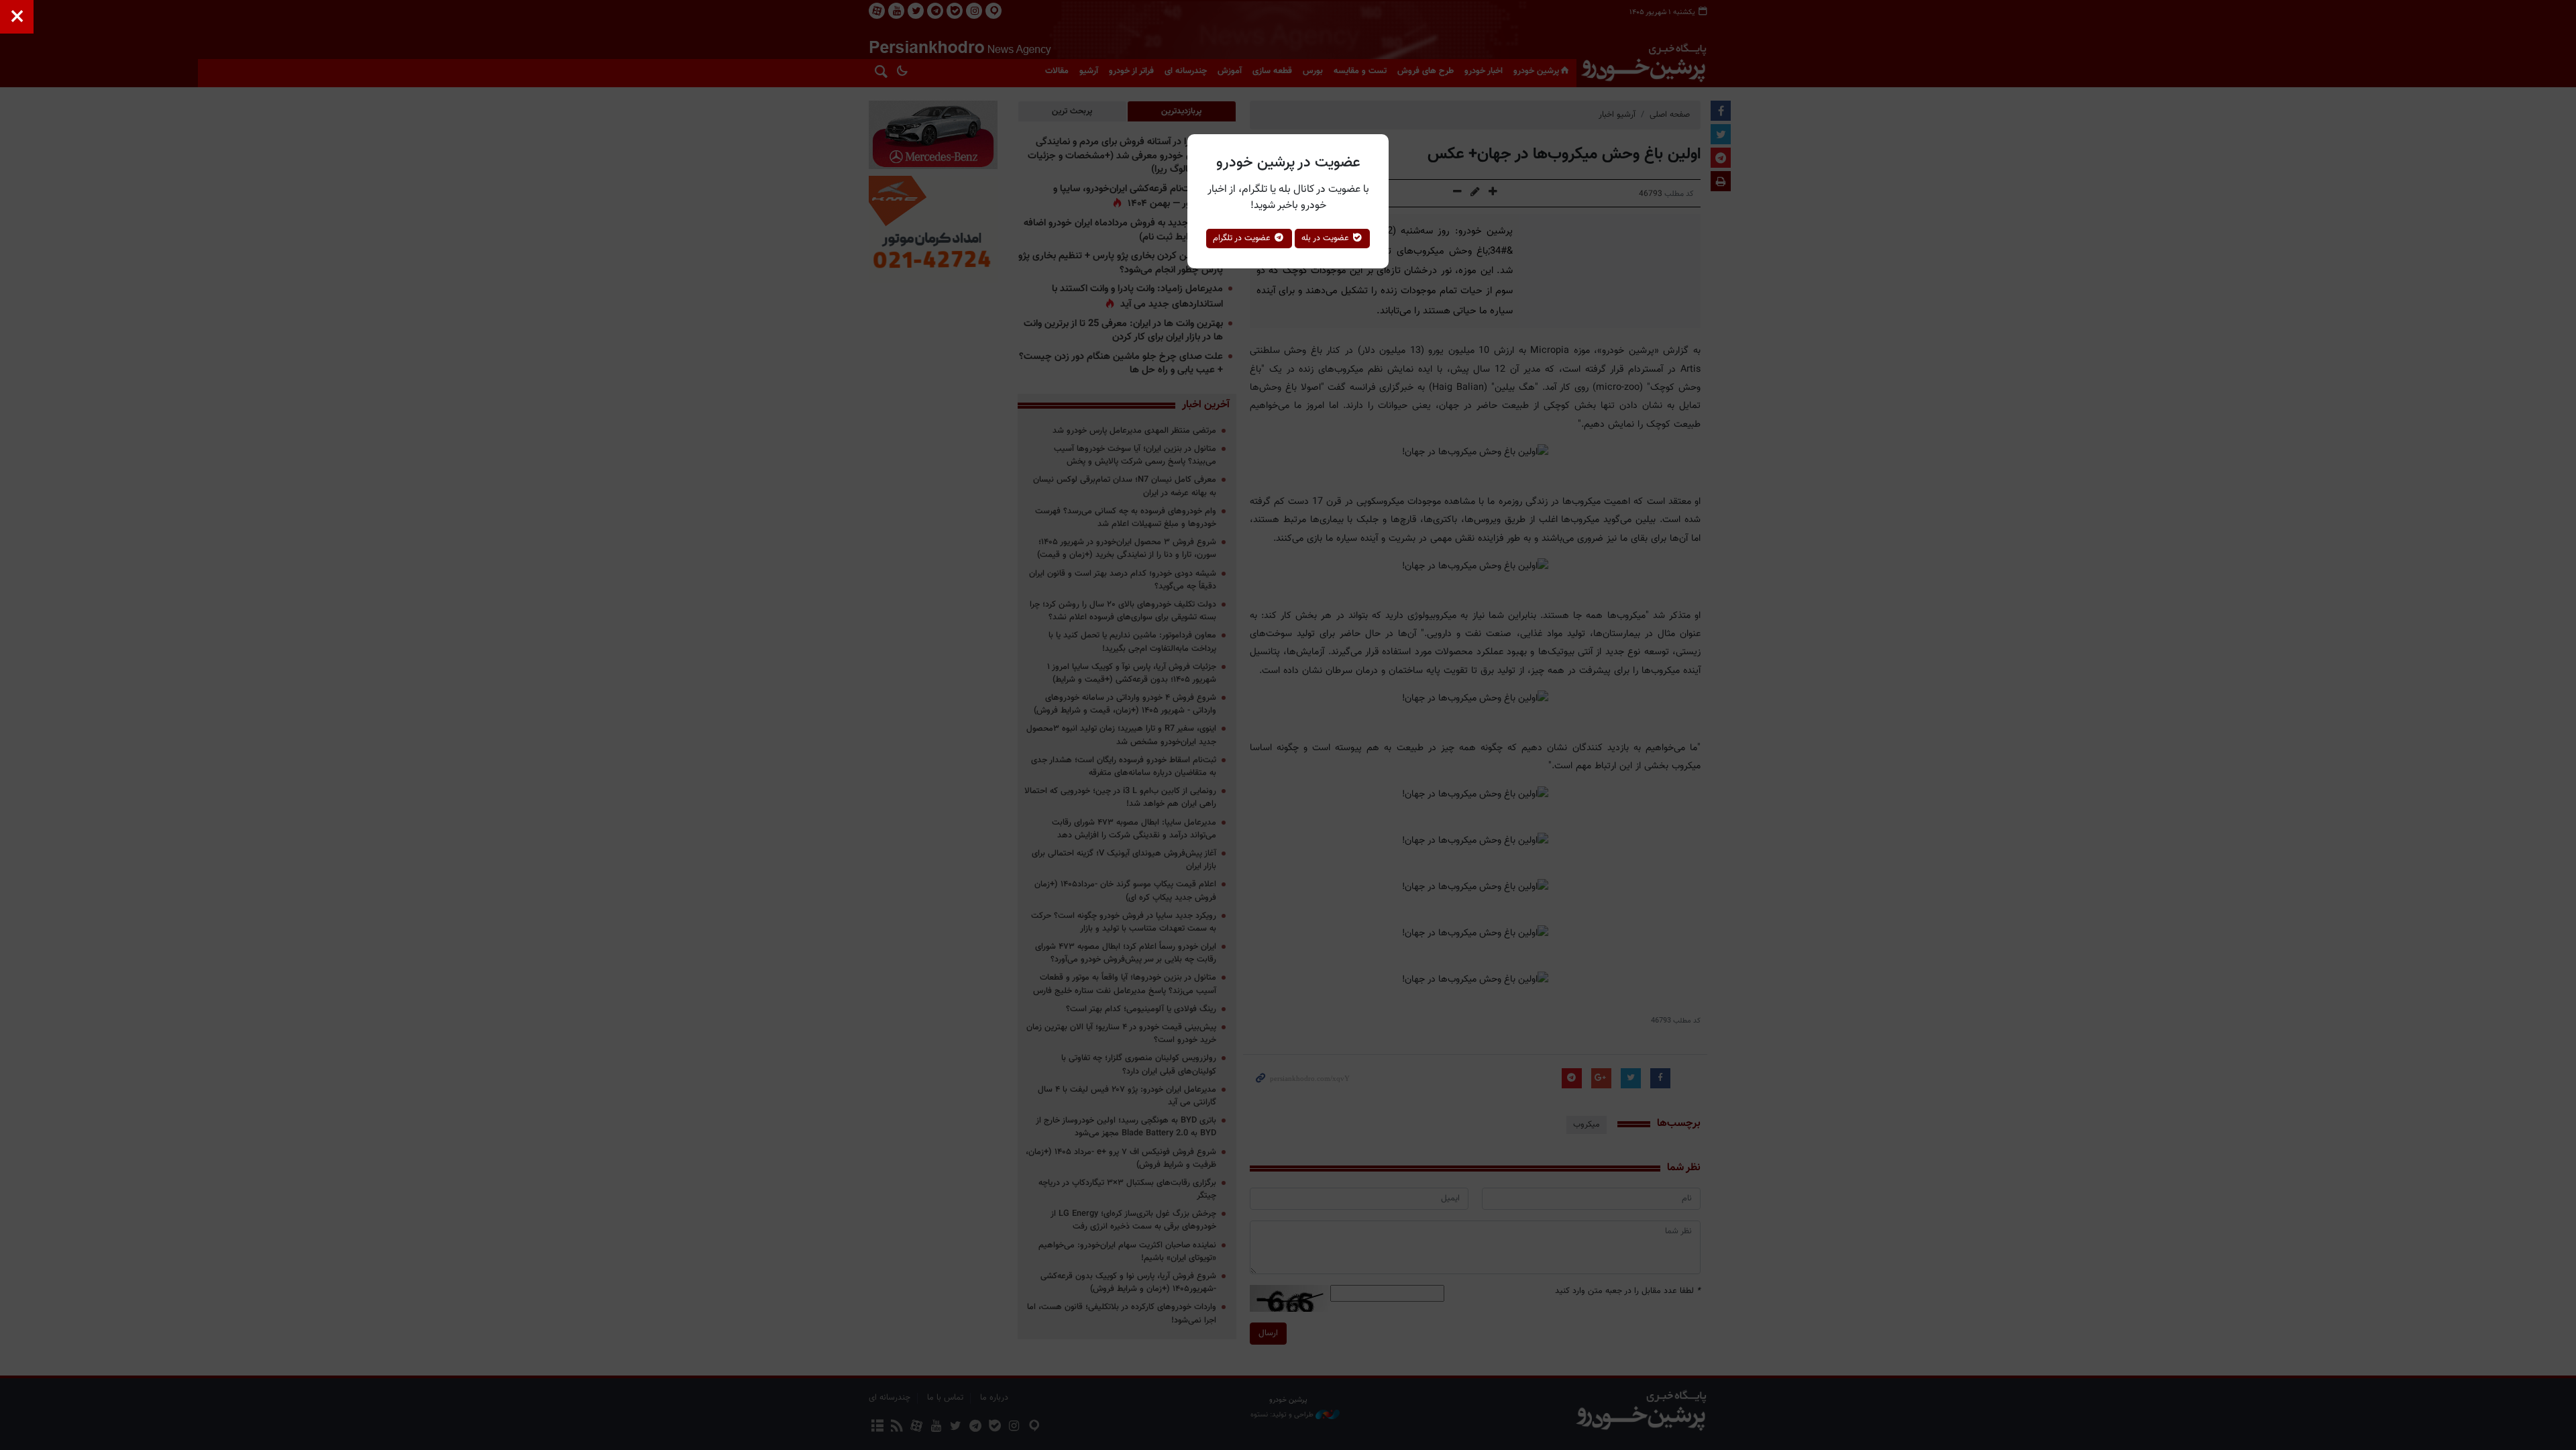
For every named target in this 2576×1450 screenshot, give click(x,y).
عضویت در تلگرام (1243, 238)
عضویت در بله (1327, 238)
